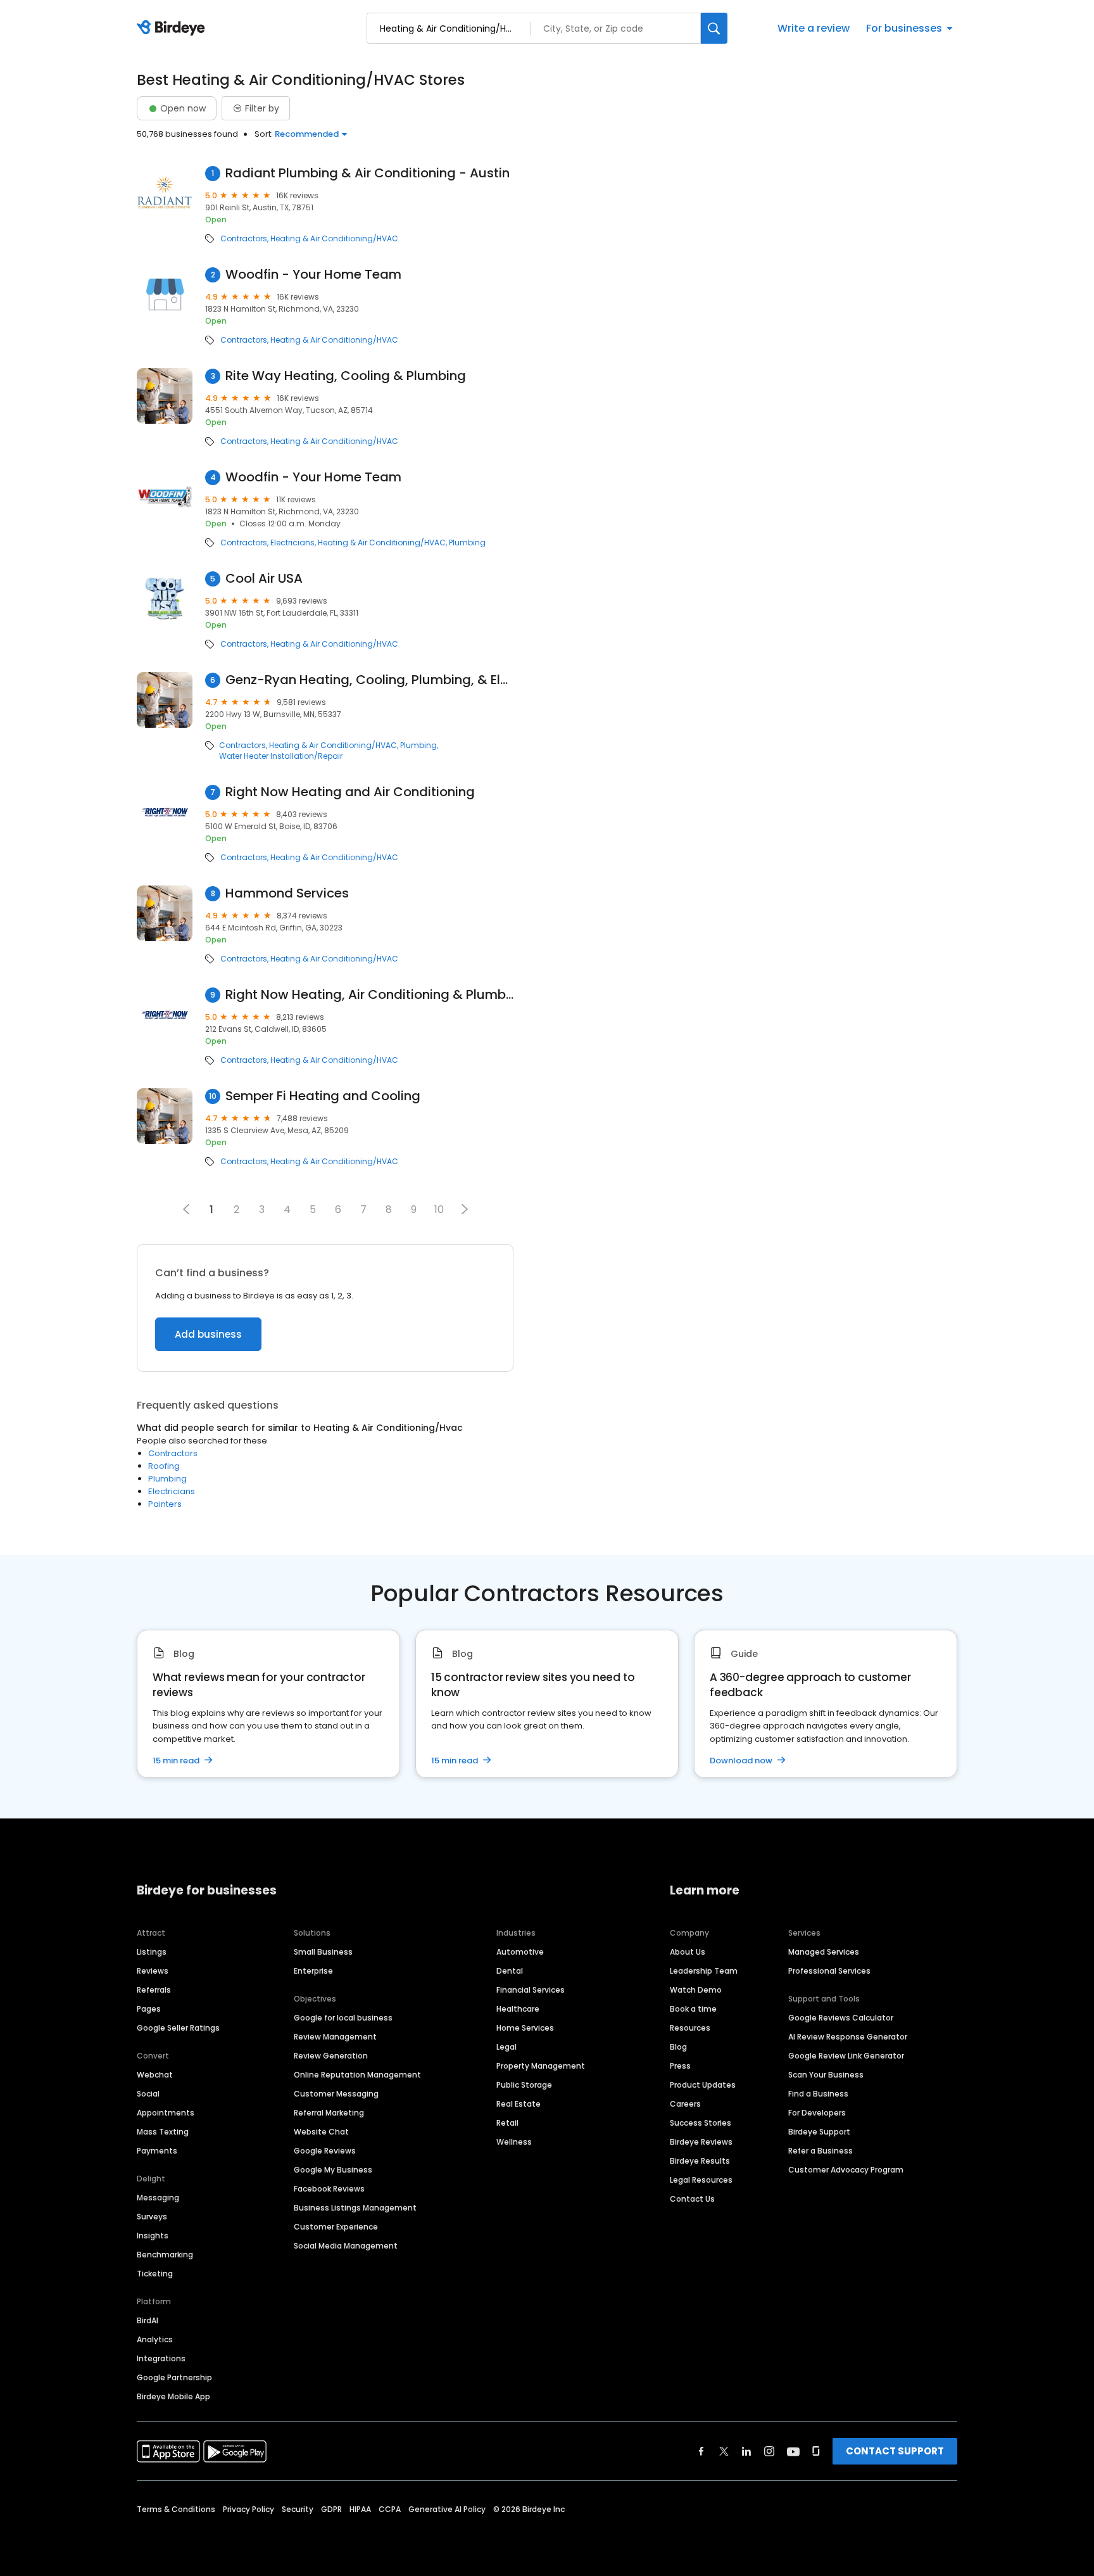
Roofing (164, 1466)
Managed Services (824, 1952)
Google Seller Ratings (178, 2028)
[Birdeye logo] (173, 29)
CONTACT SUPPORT (895, 2451)
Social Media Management (346, 2246)
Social (148, 2094)
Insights (153, 2236)
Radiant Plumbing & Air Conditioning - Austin (368, 173)
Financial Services (531, 1990)
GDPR (331, 2509)
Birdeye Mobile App (173, 2396)
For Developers (817, 2113)
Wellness (514, 2142)
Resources (690, 2028)
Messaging (158, 2198)
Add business (208, 1334)
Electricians (292, 543)
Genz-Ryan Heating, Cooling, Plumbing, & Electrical (369, 680)
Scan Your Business (826, 2075)
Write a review (814, 28)
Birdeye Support (819, 2132)
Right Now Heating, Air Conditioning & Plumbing (369, 995)
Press (680, 2066)
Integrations (161, 2358)
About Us (688, 1952)
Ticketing (155, 2274)
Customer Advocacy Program (846, 2170)
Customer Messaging (336, 2094)
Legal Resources (701, 2180)
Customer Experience (336, 2227)
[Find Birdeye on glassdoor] (816, 2451)
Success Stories (701, 2123)
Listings (152, 1952)
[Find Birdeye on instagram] (769, 2451)
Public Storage (524, 2085)
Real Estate (519, 2104)
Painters (165, 1504)
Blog (678, 2047)
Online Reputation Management (357, 2075)
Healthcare (518, 2009)
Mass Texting (163, 2132)
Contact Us (692, 2199)
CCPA (390, 2509)
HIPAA (360, 2509)
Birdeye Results (700, 2161)
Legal (506, 2047)
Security (298, 2509)
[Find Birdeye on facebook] (701, 2451)
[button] (465, 1209)
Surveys (152, 2217)
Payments (157, 2151)
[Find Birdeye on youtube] (793, 2451)
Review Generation (331, 2056)
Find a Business (818, 2094)
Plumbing (467, 543)
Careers (685, 2104)
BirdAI (148, 2320)
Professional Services (829, 1971)
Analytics (155, 2339)
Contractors (244, 239)
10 (439, 1209)
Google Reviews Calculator (841, 2018)
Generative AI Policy (447, 2509)
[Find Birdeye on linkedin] (746, 2451)
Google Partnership (174, 2377)
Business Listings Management (355, 2208)
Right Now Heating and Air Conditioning (350, 792)
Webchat (155, 2075)
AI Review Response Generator (848, 2037)
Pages (149, 2009)
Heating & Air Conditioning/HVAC (334, 239)
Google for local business (343, 2018)
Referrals (154, 1990)
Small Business (323, 1952)
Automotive (520, 1952)
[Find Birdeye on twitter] (724, 2451)
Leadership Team (704, 1971)
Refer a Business (820, 2151)
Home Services (525, 2028)
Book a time (693, 2009)
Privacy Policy (248, 2509)
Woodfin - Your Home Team (313, 275)
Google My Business (333, 2170)
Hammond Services (287, 893)
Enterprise (313, 1971)
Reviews (153, 1971)
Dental (510, 1971)
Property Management (541, 2066)
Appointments (166, 2113)
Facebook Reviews (329, 2189)
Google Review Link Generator (846, 2056)
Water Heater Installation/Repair (281, 756)
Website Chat (321, 2132)
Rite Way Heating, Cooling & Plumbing (346, 376)
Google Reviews (325, 2151)
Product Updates (703, 2085)
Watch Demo (696, 1990)
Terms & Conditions (176, 2509)
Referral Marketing (329, 2113)
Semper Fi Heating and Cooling (323, 1096)
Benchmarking (165, 2255)
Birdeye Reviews (701, 2142)
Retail (507, 2123)
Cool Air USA (264, 579)
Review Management (335, 2037)
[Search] (714, 28)
